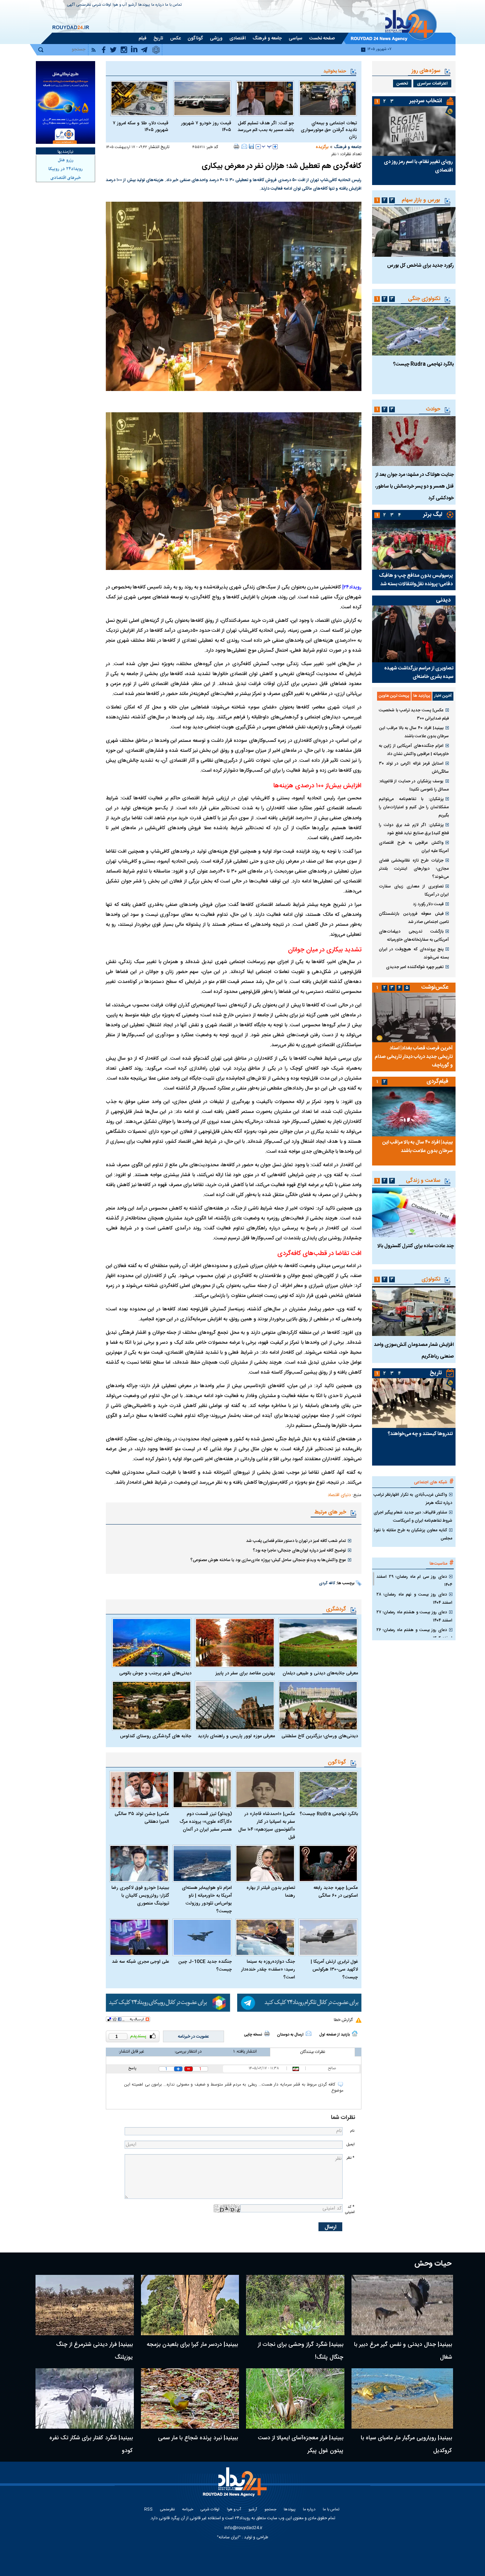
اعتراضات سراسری (432, 83)
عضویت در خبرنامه (194, 2037)
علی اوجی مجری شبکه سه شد (140, 1962)
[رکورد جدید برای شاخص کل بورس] (414, 232)
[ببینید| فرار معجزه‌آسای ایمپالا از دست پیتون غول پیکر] (295, 2398)
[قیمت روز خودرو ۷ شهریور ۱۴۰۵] (202, 98)
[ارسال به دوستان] (244, 146)
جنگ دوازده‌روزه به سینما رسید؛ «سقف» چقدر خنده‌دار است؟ (268, 1969)
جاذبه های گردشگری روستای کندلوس (156, 1736)
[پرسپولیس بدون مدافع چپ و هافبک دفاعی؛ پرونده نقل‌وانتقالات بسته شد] (414, 545)
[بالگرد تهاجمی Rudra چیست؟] (328, 1790)
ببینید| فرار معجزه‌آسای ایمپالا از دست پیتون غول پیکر (301, 2444)
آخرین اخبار (443, 696)
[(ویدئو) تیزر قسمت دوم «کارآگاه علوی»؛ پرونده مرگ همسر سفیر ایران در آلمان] (202, 1790)
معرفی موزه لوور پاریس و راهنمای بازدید (236, 1736)
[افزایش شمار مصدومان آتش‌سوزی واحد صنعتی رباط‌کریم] (414, 1311)
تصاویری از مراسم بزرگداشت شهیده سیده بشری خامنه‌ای (419, 673)
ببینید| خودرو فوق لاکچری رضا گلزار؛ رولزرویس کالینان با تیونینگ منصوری (140, 1896)
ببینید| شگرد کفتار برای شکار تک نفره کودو (91, 2444)
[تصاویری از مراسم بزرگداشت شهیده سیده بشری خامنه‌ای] (414, 634)
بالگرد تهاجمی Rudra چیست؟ (329, 1814)
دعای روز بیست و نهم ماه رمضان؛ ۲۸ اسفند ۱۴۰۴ (414, 1599)
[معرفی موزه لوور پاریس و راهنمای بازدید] (235, 1706)
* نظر (350, 2158)
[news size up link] (275, 147)
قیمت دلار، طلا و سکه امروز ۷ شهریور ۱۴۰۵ (141, 127)
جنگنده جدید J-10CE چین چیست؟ (205, 1966)
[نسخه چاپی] (237, 146)
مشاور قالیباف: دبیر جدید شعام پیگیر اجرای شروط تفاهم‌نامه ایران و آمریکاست (413, 1517)
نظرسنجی (84, 5)
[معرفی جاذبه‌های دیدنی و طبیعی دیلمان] (318, 1643)
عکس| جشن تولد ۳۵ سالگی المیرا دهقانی (142, 1818)
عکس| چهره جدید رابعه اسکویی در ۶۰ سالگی (336, 1892)
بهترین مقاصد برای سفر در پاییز (245, 1673)
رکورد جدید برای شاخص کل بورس (420, 266)
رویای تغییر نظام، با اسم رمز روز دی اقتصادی (418, 166)
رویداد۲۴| (352, 587)
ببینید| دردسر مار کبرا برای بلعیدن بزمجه (192, 2345)
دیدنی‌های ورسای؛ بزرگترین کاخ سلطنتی (320, 1736)
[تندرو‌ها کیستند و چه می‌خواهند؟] (414, 1403)
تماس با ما (173, 5)
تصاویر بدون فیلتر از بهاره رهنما (271, 1892)
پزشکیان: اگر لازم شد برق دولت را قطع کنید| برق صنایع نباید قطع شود (414, 829)
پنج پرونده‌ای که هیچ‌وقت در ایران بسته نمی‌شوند (414, 953)
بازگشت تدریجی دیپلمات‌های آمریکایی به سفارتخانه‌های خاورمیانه (414, 936)
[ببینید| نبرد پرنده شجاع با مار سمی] (190, 2398)
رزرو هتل (66, 160)
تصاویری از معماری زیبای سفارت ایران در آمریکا (414, 890)
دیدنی (443, 600)
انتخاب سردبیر (426, 101)
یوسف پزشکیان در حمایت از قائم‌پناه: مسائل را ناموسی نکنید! (414, 785)
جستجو (270, 2510)
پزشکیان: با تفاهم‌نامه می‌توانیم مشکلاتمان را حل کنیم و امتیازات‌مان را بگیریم (414, 807)
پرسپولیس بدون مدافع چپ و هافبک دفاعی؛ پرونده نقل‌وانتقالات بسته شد (416, 580)
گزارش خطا (343, 2020)
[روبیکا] (168, 2003)
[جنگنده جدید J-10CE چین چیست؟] (202, 1937)
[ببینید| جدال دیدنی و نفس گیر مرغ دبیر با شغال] (402, 2305)
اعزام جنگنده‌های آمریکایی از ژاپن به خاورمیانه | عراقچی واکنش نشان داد (414, 750)
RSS (148, 2510)
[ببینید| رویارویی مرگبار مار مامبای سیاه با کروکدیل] (402, 2398)
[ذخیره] (251, 146)
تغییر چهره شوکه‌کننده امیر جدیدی (415, 967)
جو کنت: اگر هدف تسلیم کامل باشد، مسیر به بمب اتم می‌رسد (266, 127)
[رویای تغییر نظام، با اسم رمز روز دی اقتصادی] (414, 131)
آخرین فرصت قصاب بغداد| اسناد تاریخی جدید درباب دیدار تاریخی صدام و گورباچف (414, 1057)
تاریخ (436, 1373)
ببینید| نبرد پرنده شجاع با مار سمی (198, 2438)
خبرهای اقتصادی (66, 178)
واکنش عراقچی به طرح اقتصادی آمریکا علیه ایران (414, 847)
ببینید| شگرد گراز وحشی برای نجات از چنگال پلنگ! (301, 2351)
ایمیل (350, 2144)
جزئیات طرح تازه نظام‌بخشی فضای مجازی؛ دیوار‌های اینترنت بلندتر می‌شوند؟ (414, 869)
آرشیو (132, 5)
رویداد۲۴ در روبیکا (66, 169)
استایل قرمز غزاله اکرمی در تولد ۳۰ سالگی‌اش (414, 768)
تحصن (402, 83)
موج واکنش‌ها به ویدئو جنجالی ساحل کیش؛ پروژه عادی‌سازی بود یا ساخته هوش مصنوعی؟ (268, 1560)
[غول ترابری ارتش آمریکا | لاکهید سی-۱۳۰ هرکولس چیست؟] (328, 1937)
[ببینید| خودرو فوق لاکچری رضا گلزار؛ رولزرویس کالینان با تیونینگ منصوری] (139, 1863)
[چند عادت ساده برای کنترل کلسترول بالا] (414, 1212)
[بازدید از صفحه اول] (355, 2033)
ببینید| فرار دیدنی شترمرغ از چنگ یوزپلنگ (94, 2351)
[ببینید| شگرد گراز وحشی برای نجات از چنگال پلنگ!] (295, 2305)
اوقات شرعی (102, 5)
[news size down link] (258, 147)
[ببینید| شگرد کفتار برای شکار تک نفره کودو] (85, 2398)
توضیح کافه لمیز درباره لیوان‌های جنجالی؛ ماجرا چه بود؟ (299, 1550)
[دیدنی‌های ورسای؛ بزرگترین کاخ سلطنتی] (318, 1706)
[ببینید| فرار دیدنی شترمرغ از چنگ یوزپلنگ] (85, 2305)
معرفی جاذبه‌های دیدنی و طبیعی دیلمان (320, 1673)
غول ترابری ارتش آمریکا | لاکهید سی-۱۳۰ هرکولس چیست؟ (334, 1969)
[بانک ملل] (66, 102)
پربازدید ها (422, 696)
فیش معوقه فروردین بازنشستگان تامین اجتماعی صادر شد (414, 918)
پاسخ (132, 2069)
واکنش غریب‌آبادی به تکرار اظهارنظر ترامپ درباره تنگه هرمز (413, 1499)
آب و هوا (120, 5)
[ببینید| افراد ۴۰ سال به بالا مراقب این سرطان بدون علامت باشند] (414, 1112)
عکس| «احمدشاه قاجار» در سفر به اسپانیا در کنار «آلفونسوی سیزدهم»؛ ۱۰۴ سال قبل (267, 1826)
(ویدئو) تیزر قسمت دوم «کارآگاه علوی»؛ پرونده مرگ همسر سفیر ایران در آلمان (206, 1822)
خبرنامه (188, 2510)
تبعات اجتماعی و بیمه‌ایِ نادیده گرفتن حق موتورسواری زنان (329, 130)
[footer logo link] (236, 2486)
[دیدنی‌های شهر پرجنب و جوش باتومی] (152, 1643)
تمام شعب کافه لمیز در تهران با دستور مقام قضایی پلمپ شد (296, 1541)
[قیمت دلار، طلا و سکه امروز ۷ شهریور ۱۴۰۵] (139, 98)
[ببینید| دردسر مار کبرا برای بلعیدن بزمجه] (190, 2305)
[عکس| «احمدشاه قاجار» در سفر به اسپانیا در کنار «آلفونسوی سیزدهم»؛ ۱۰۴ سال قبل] (265, 1790)
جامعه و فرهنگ (348, 147)
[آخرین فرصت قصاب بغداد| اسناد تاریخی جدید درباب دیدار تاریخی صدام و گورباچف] (414, 1017)
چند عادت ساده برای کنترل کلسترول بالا (416, 1246)
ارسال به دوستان (290, 2035)
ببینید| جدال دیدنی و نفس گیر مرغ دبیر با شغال (403, 2351)
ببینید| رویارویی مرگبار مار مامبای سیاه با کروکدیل (406, 2444)
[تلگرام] (299, 2003)
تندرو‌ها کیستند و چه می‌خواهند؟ (420, 1434)
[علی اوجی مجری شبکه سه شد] (139, 1937)
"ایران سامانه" (229, 2537)
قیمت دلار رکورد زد (428, 904)
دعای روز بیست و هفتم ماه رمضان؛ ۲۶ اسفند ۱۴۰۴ (414, 1634)
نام (352, 2131)
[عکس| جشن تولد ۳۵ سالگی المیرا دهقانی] (139, 1790)
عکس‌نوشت (435, 987)
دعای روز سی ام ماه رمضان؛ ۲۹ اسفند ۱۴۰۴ (414, 1581)
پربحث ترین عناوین (394, 696)
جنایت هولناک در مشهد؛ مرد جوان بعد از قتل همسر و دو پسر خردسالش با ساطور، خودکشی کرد (415, 487)
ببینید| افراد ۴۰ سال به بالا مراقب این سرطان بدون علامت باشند (414, 732)
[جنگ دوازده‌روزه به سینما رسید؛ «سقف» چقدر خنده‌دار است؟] (265, 1937)
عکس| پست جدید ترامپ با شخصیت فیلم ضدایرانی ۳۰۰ (414, 714)
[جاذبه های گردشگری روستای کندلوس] (152, 1706)
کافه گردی (327, 1583)
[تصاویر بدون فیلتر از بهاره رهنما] (265, 1863)
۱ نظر (335, 154)
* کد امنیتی (350, 2210)
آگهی (71, 5)
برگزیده (322, 147)
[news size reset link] (267, 147)
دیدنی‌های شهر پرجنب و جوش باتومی (155, 1673)
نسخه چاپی (253, 2035)
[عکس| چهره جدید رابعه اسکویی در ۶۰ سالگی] (328, 1863)
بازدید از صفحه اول (334, 2035)
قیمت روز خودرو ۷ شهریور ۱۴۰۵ (206, 127)
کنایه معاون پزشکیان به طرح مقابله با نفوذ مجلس (413, 1534)
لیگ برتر (433, 515)
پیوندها (144, 5)
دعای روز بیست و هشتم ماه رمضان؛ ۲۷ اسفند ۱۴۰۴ (414, 1616)
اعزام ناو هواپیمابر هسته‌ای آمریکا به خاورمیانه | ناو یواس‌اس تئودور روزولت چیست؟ (207, 1900)
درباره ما (157, 5)
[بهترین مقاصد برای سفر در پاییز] (235, 1643)
